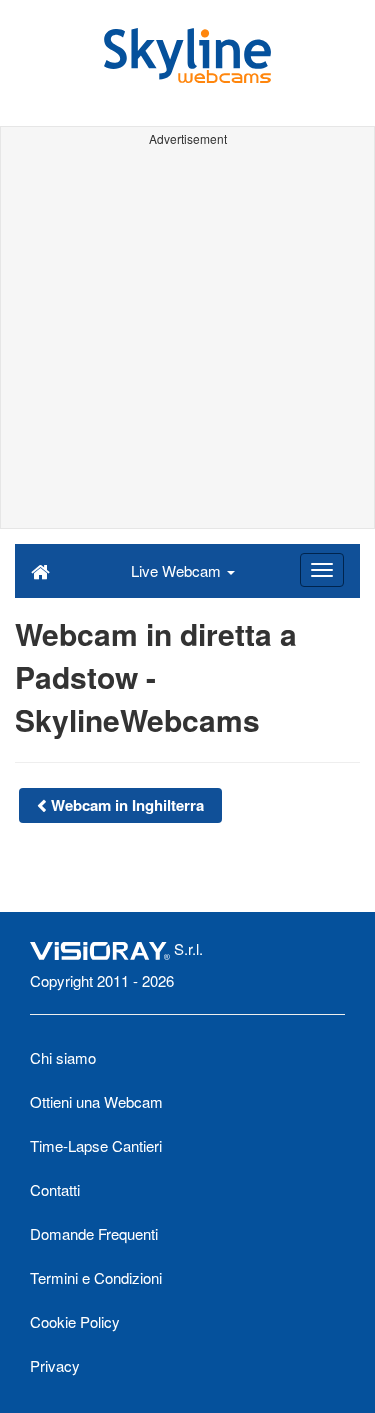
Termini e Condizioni (96, 1277)
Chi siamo (63, 1057)
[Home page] (40, 570)
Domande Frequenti (94, 1233)
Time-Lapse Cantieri (96, 1145)
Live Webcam (178, 570)
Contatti (55, 1189)
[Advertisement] (187, 340)
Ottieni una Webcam (96, 1101)
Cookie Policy (75, 1321)
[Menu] (322, 570)
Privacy (55, 1365)
